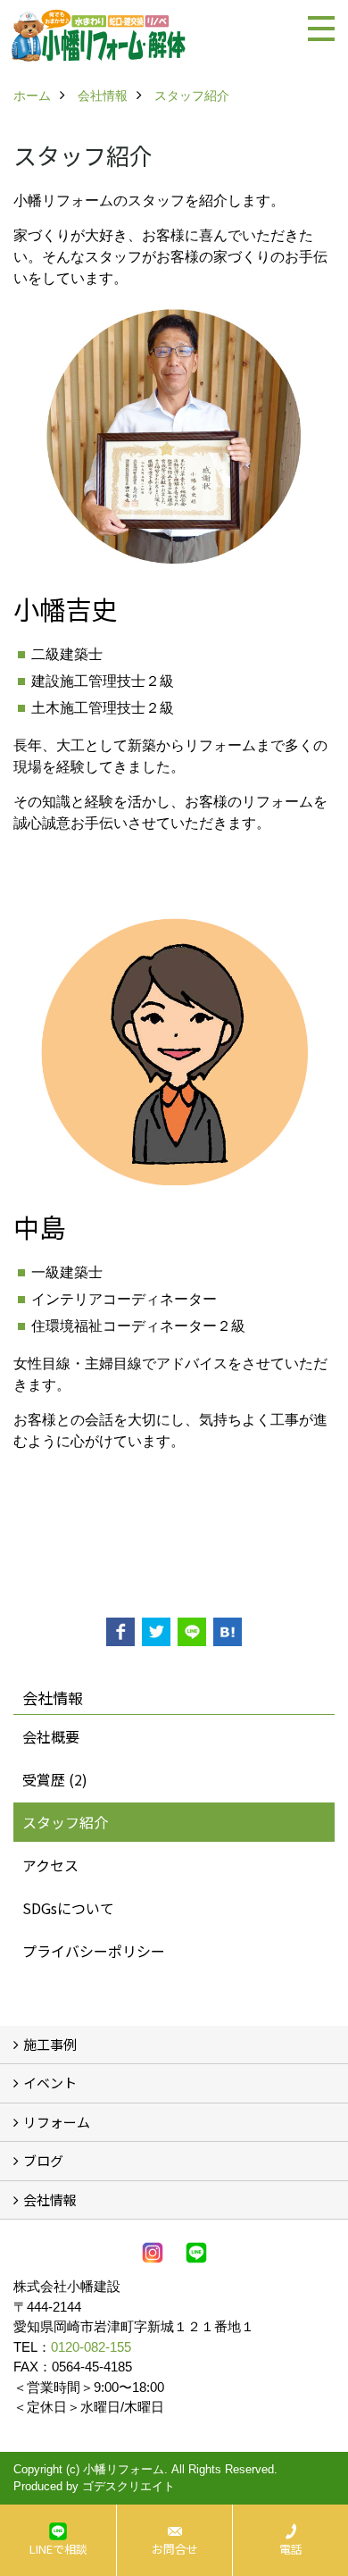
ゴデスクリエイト (128, 2486)
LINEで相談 (58, 2549)
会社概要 (51, 1736)
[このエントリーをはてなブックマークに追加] (228, 1632)
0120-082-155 (91, 2347)
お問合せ (175, 2549)
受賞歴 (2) (55, 1779)
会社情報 (50, 2200)
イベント (50, 2083)
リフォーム (57, 2122)
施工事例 (50, 2044)
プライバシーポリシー (94, 1951)
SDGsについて (68, 1908)
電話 (291, 2549)
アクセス (50, 1865)
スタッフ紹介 (65, 1822)
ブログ (43, 2160)
